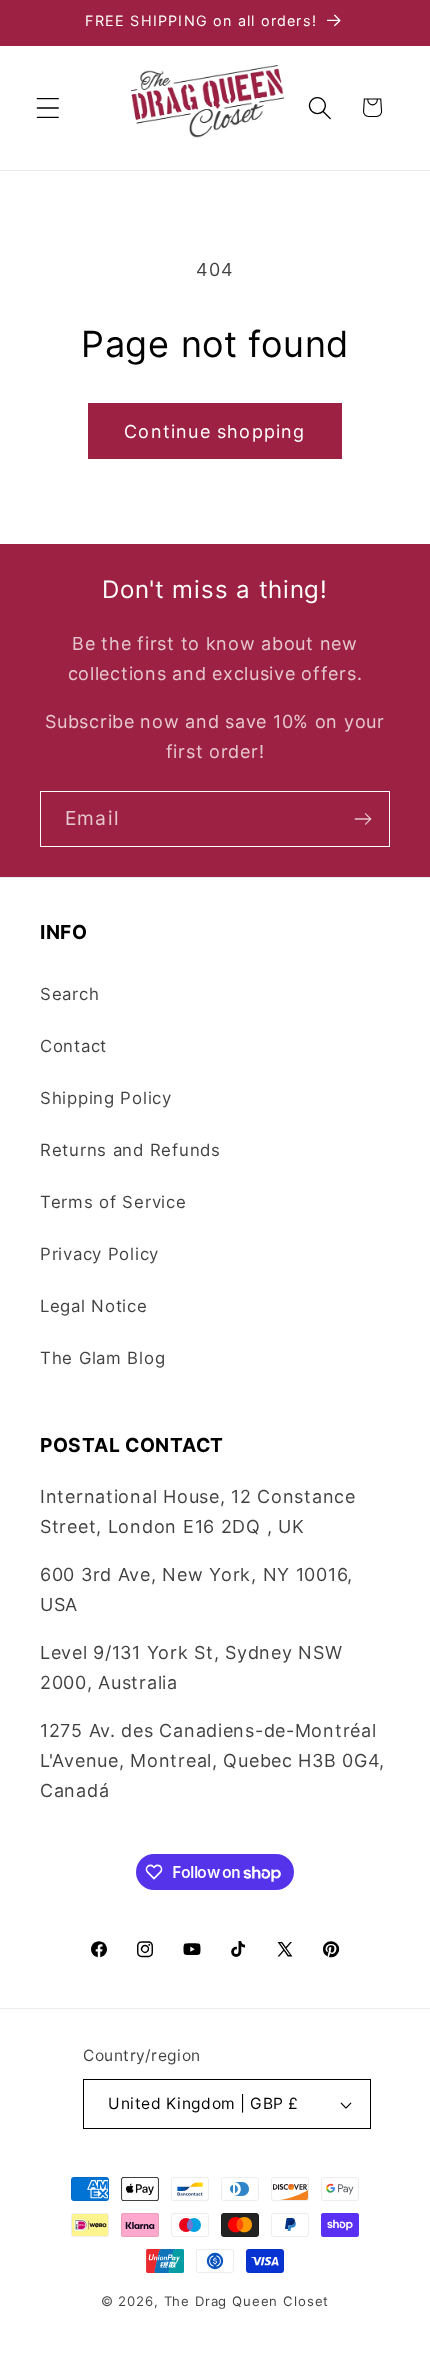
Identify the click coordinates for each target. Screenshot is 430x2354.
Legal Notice (94, 1306)
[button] (48, 107)
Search (69, 994)
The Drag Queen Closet (247, 2301)
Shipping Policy (106, 1098)
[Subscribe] (362, 819)
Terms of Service (113, 1202)
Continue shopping (214, 431)
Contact (73, 1046)
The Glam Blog (102, 1358)
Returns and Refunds (130, 1150)
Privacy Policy (99, 1254)
